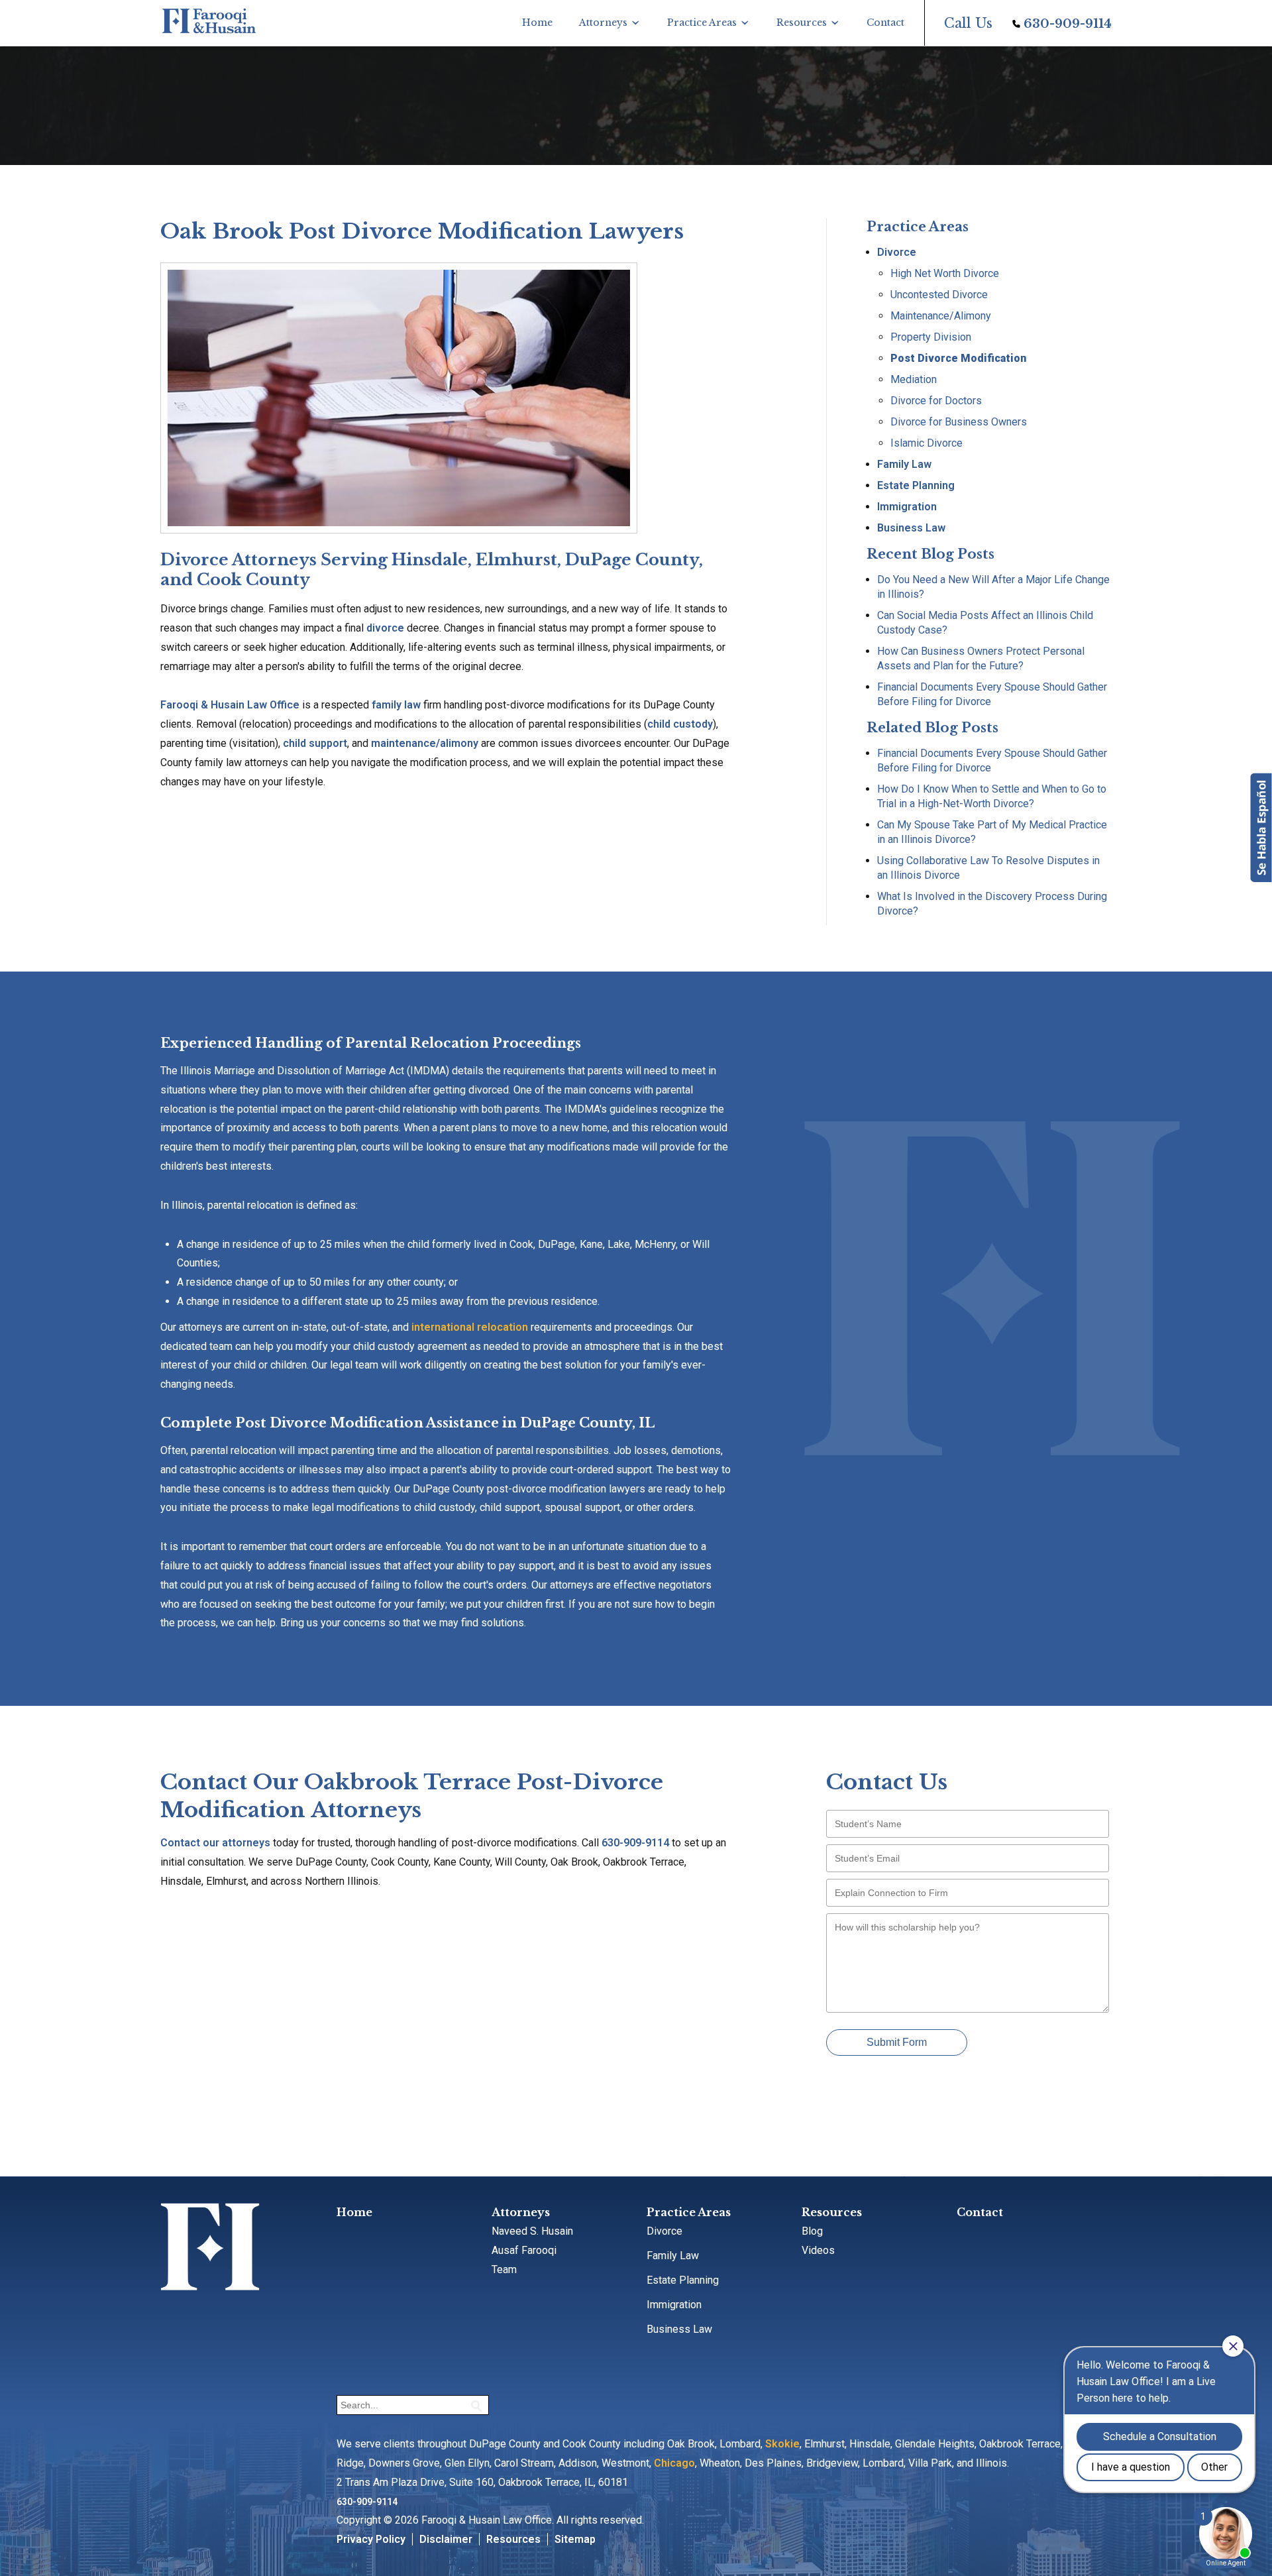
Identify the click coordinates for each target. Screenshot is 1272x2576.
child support (315, 743)
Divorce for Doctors (936, 401)
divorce (385, 628)
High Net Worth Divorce (945, 273)
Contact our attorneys (215, 1843)
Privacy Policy (371, 2539)
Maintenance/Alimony (941, 316)
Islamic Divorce (927, 443)
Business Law (911, 528)
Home (537, 23)
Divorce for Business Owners (959, 422)
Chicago (674, 2463)
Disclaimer (446, 2539)
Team (504, 2269)
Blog (812, 2231)
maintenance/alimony (425, 743)
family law (396, 705)
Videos (818, 2250)
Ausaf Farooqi (524, 2250)
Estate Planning (916, 485)
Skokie (782, 2444)
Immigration (907, 507)
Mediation (914, 379)
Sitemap (575, 2539)
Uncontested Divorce (939, 295)
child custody (680, 724)
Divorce (897, 252)
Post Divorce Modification (958, 358)
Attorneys (603, 23)
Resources (802, 23)
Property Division (931, 337)
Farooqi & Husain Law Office (230, 705)
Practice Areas (702, 23)
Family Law (904, 464)
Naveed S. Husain (532, 2231)
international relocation (470, 1327)
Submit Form (897, 2042)
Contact (885, 23)
